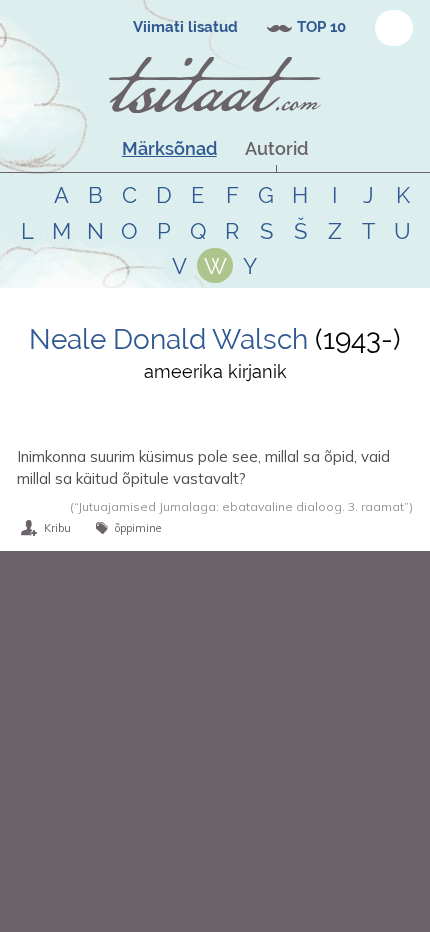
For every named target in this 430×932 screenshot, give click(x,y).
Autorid (276, 148)
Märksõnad (169, 148)
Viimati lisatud (185, 27)
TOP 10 (321, 27)
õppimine (138, 528)
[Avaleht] (215, 85)
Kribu (57, 528)
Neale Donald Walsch (168, 339)
